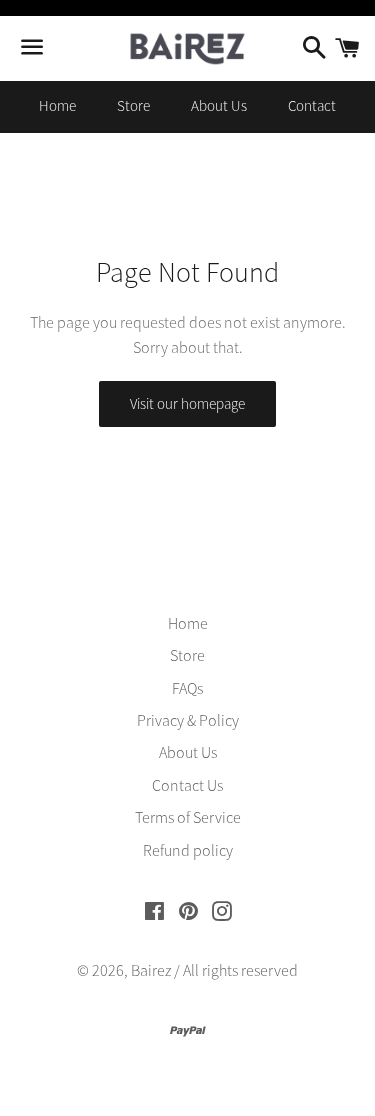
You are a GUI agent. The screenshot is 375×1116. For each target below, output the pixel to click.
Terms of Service (188, 817)
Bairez (151, 970)
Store (133, 105)
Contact (312, 105)
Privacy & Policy (188, 720)
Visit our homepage (187, 403)
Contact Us (187, 785)
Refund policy (188, 850)
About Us (219, 105)
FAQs (187, 688)
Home (57, 105)
